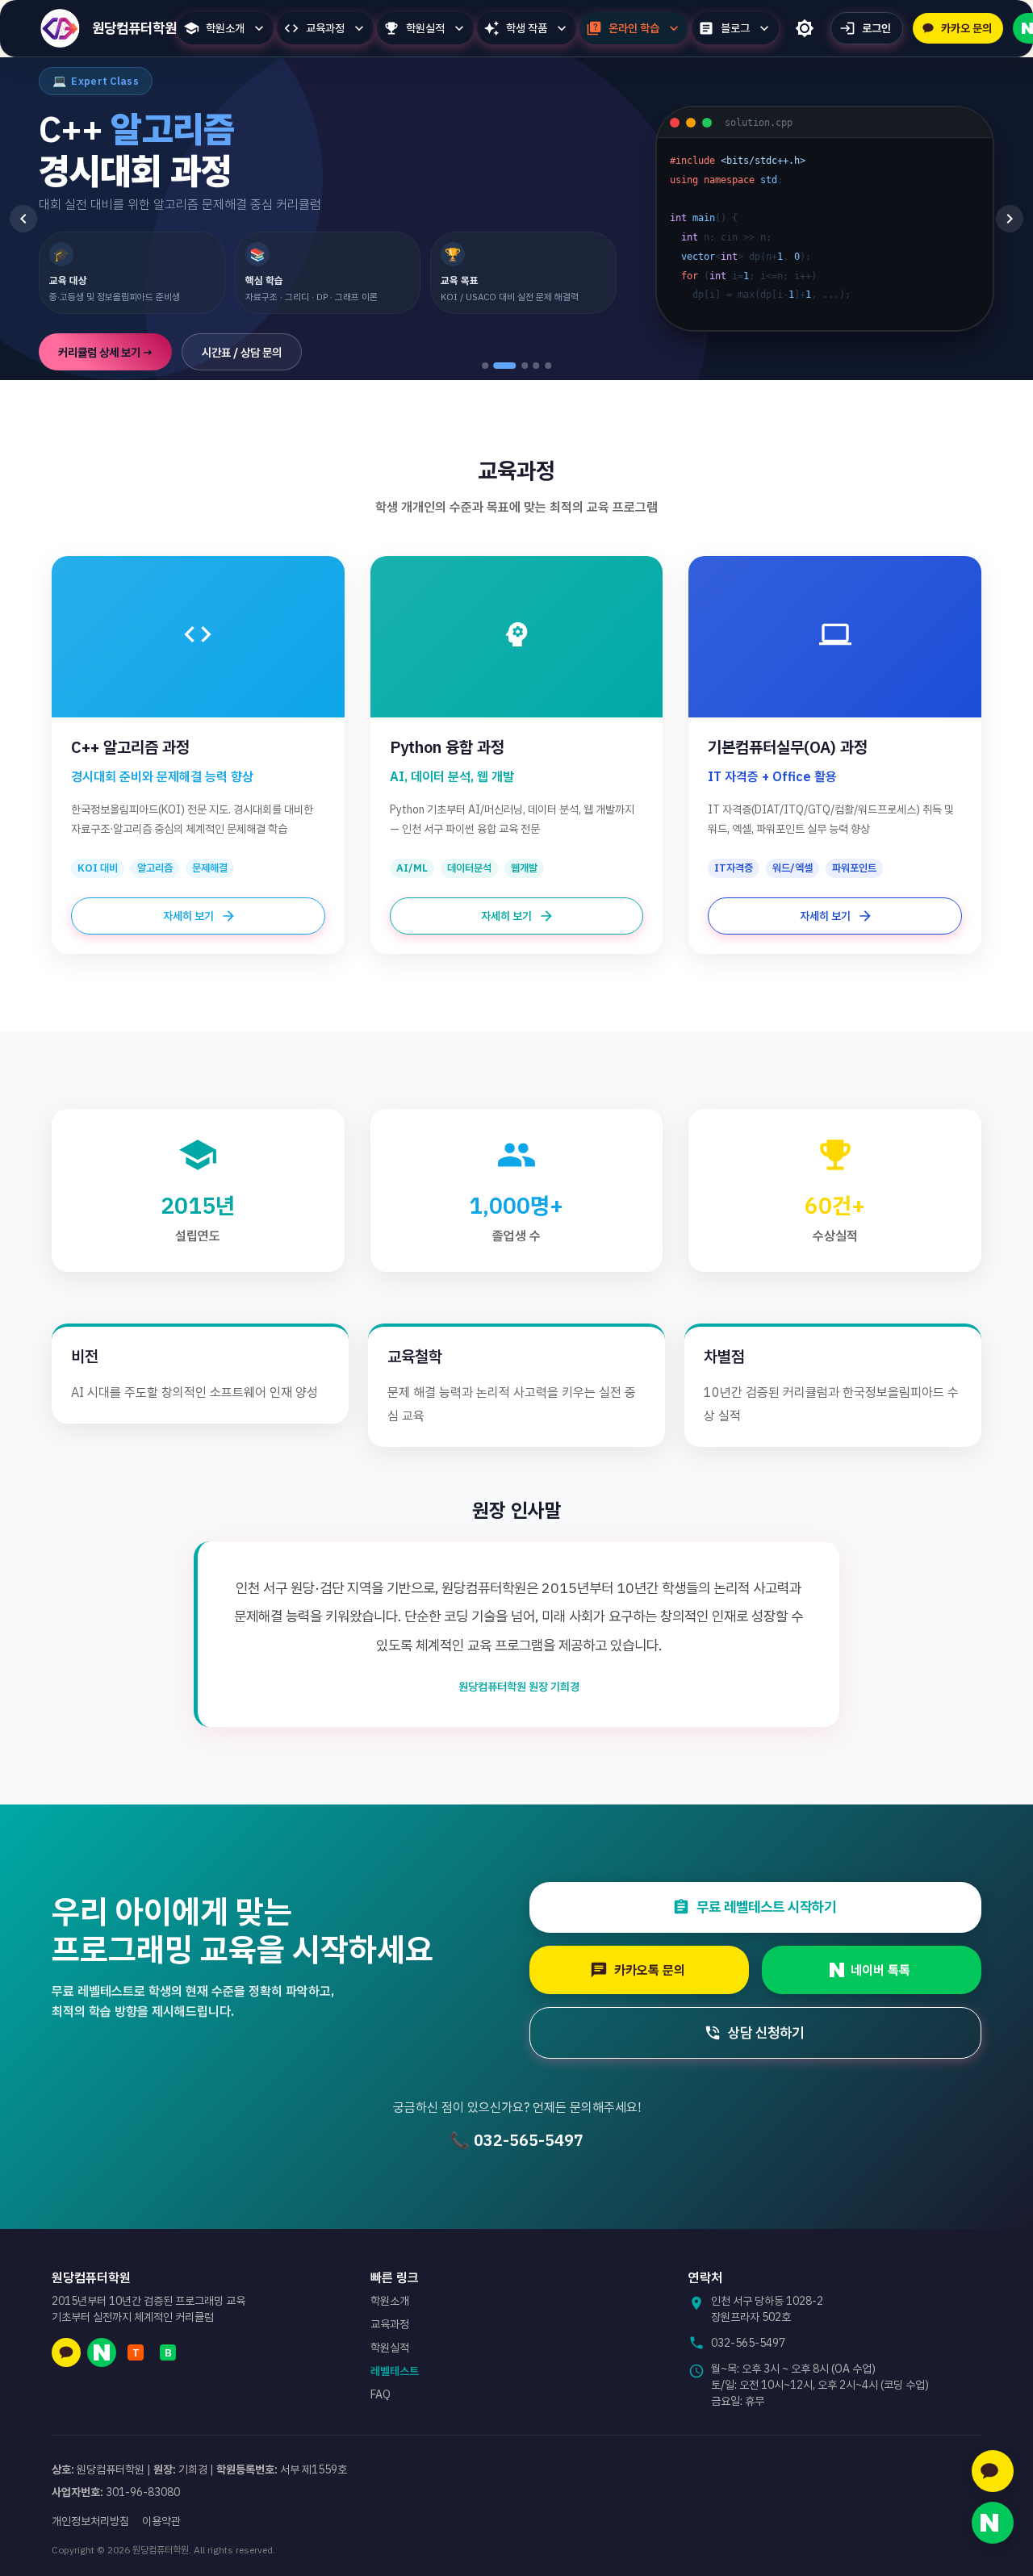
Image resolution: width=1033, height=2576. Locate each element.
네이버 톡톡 (880, 1970)
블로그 (735, 28)
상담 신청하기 (766, 2032)
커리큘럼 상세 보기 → (105, 352)
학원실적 (425, 28)
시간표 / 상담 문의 (242, 352)
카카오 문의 (966, 28)
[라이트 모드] (805, 28)
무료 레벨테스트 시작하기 (766, 1907)
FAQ (381, 2394)
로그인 (876, 28)
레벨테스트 (395, 2371)
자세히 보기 (188, 916)
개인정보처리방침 (90, 2521)
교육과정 (325, 28)
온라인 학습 (634, 28)
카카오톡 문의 (650, 1970)
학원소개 (225, 28)
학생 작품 (527, 28)
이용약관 (161, 2521)
